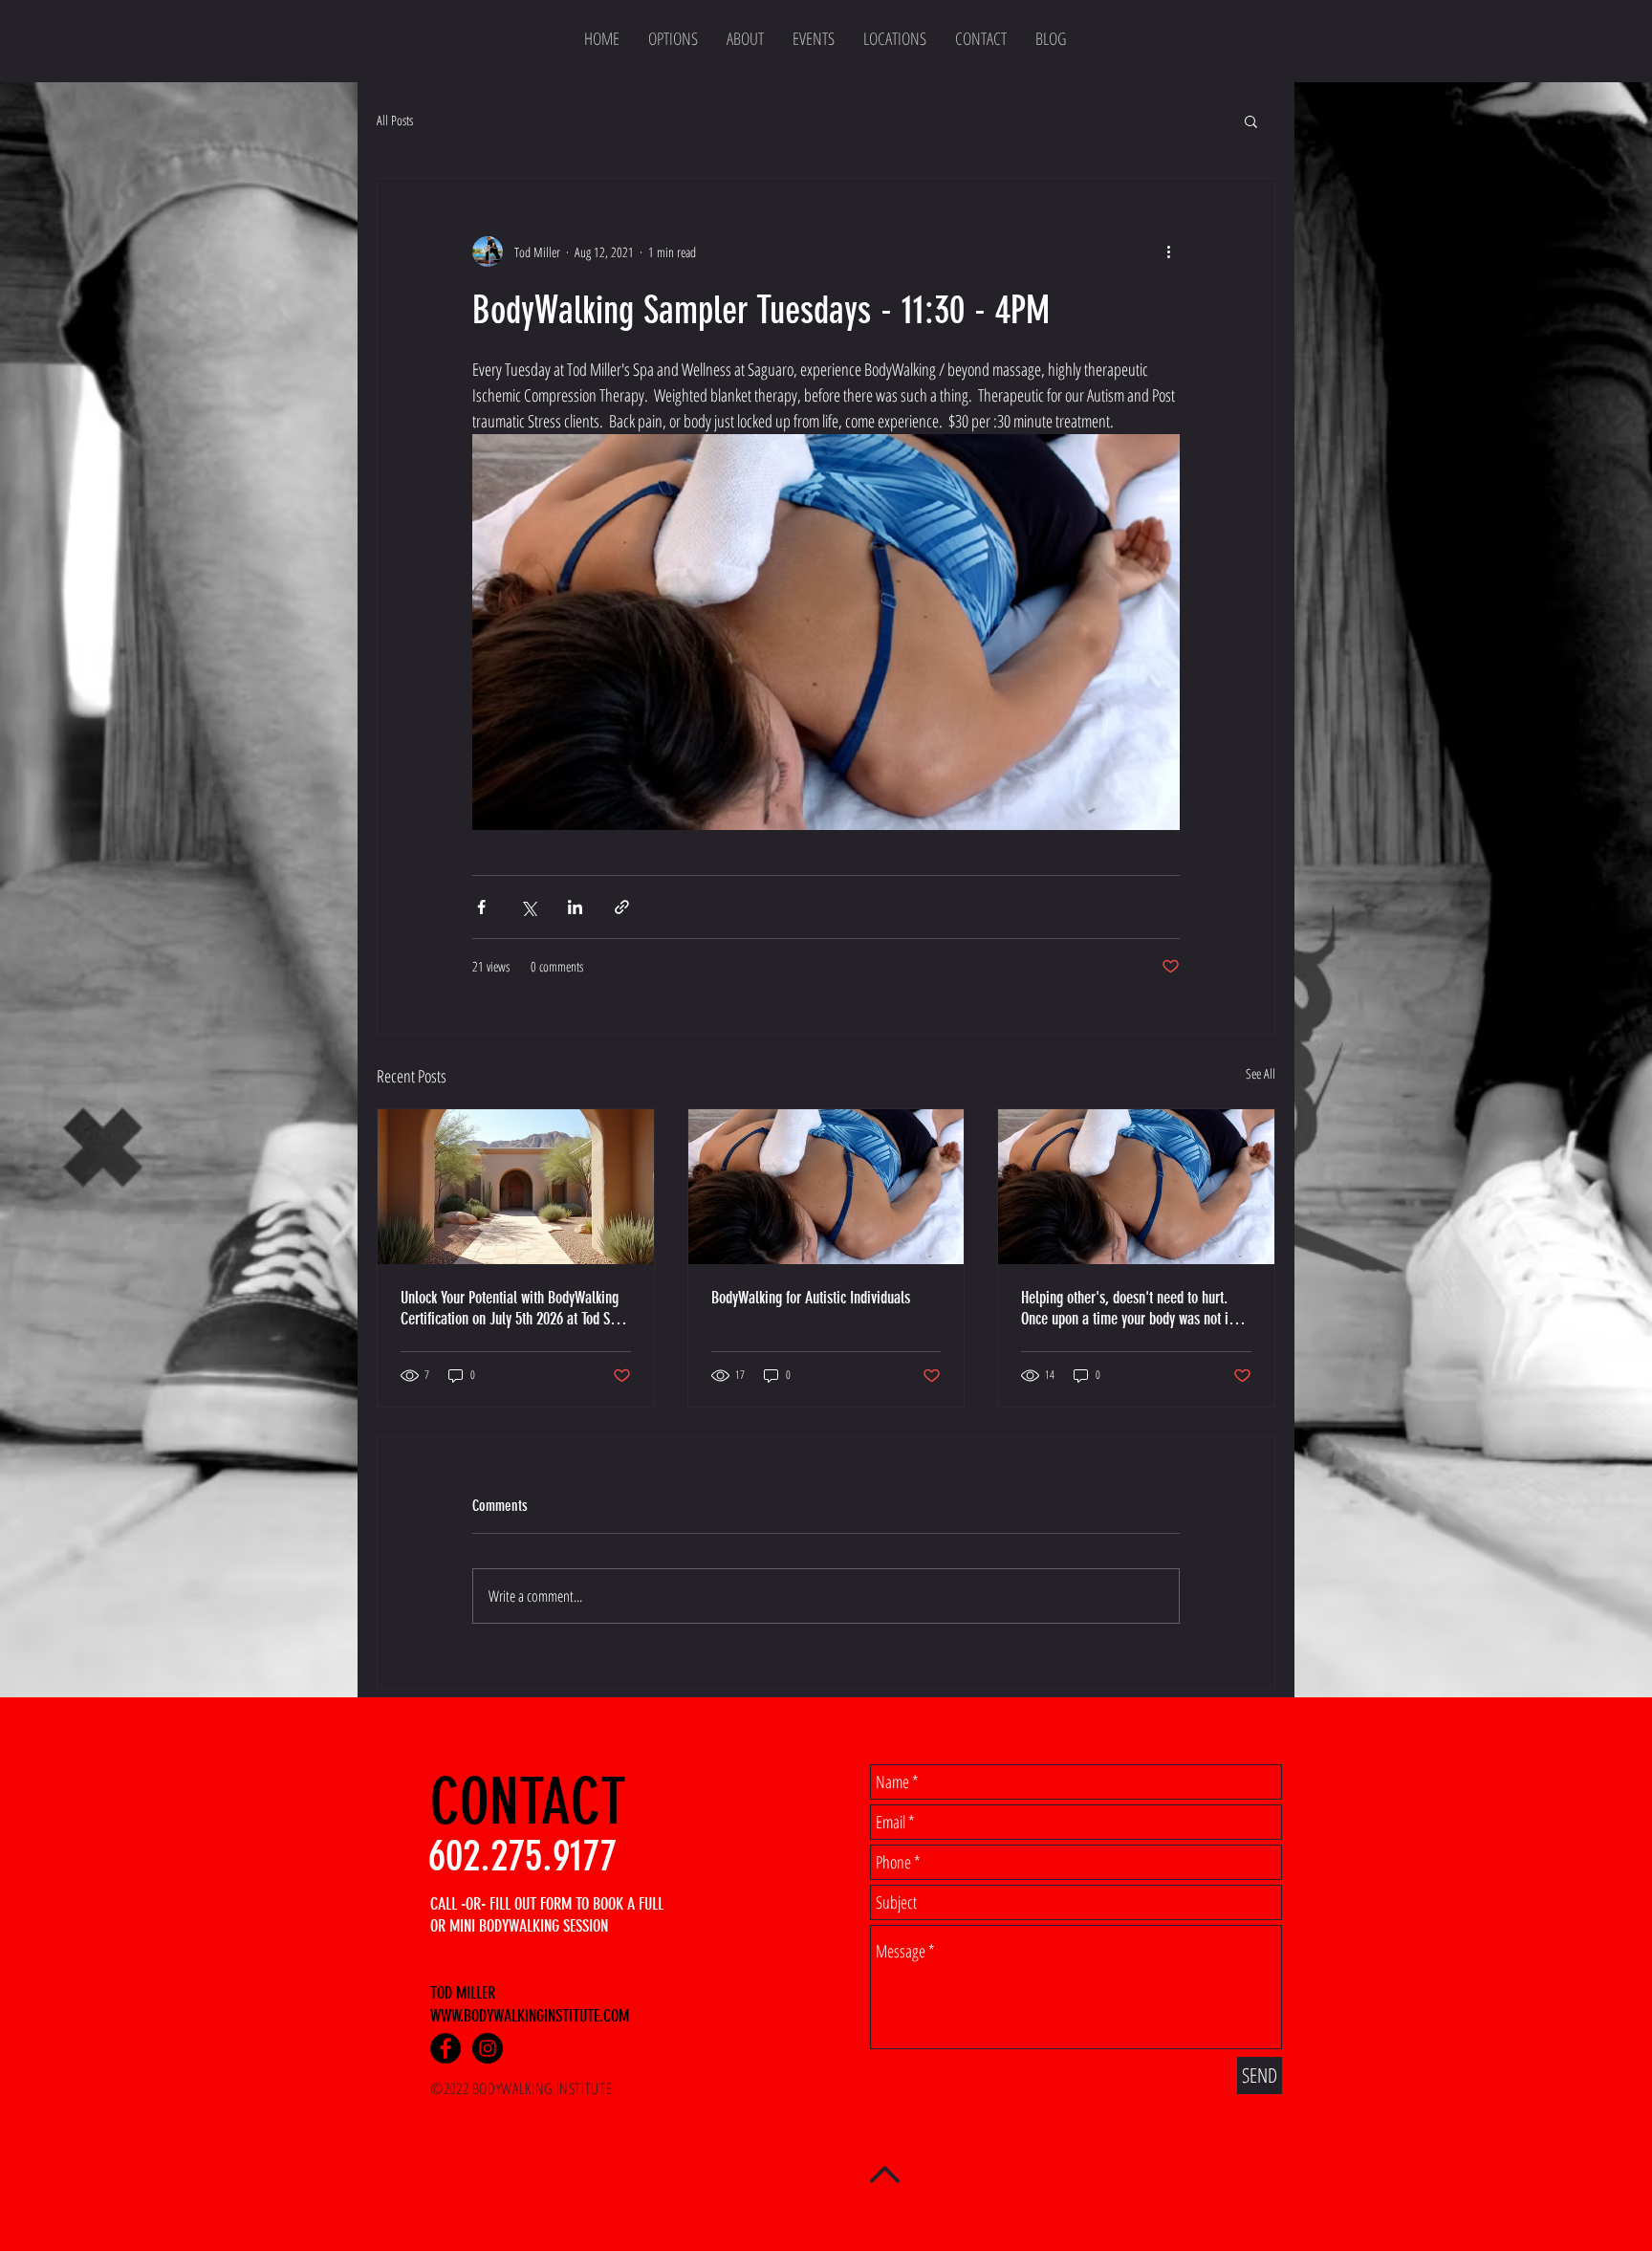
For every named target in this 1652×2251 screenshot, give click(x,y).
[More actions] (1168, 251)
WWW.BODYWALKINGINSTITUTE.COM (530, 2016)
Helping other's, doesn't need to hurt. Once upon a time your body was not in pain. (1128, 1308)
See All (1261, 1073)
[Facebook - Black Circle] (446, 2048)
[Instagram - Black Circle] (488, 2048)
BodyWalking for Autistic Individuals (811, 1298)
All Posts (395, 120)
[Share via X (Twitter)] (528, 907)
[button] (1251, 120)
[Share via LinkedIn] (575, 907)
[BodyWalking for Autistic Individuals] (826, 1187)
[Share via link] (622, 907)
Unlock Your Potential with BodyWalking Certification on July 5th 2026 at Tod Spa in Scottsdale (512, 1308)
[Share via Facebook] (481, 907)
